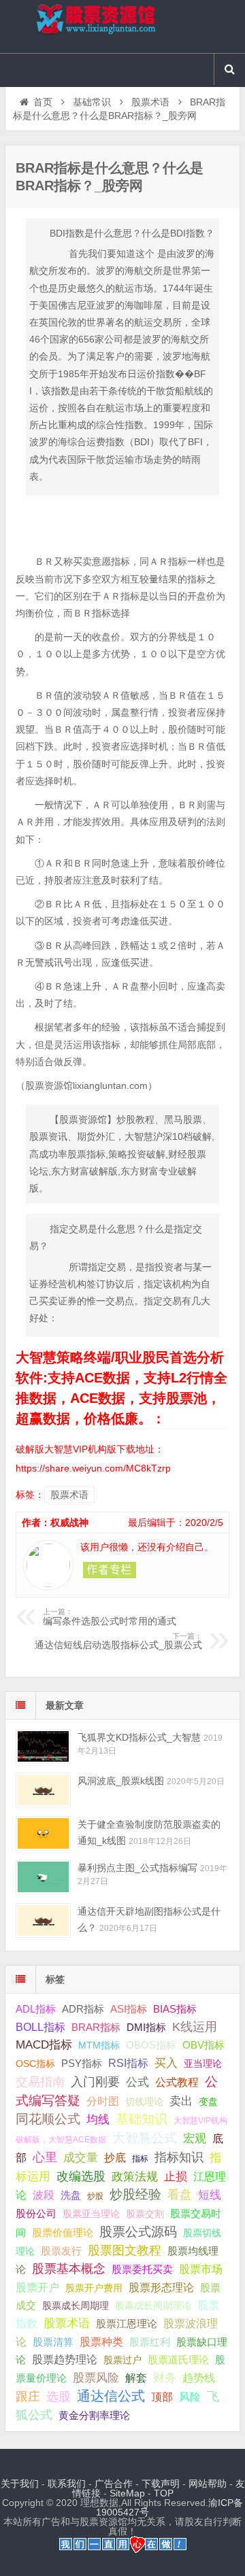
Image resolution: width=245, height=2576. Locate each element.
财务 (165, 2378)
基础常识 (92, 102)
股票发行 (61, 2251)
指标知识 (179, 2157)
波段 (44, 2195)
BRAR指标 (96, 2027)
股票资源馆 (122, 27)
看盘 (180, 2195)
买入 (166, 2063)
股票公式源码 (138, 2232)
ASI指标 (129, 2009)
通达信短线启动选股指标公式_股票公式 (118, 1641)
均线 (98, 2120)
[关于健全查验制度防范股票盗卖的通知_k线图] (43, 1833)
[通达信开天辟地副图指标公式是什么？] (43, 1920)
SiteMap (127, 2493)
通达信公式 (111, 2396)
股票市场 (201, 2269)
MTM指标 (99, 2045)
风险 (190, 2397)
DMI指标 (146, 2027)
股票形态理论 (161, 2287)
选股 (59, 2397)
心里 (45, 2157)
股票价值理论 (63, 2232)
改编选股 (81, 2176)
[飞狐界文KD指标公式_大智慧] (43, 1746)
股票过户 (122, 2360)
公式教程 (177, 2082)
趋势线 (199, 2378)
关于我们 (20, 2484)
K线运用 (195, 2027)
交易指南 (40, 2082)
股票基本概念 (69, 2269)
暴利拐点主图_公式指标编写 (137, 1868)
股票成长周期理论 (153, 2305)
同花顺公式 (48, 2119)
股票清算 (53, 2342)
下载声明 (161, 2484)
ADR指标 (83, 2009)
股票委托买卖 (142, 2269)
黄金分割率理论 (94, 2416)
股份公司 (36, 2213)
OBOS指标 (151, 2045)
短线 (210, 2195)
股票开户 (37, 2287)
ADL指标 (36, 2009)
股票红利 (150, 2342)
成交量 (81, 2157)
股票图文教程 (125, 2250)
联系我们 (67, 2484)
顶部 (162, 2397)
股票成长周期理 (76, 2305)
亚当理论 (203, 2064)
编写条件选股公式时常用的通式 (110, 1617)
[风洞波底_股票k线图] (43, 1790)
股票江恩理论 (127, 2323)
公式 (137, 2082)
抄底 (115, 2157)
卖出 (181, 2101)
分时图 (103, 2101)
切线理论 (144, 2102)
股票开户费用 (94, 2288)
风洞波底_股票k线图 (121, 1781)
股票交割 (145, 2214)
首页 (43, 102)
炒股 (95, 2196)
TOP (164, 2493)
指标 (140, 2159)
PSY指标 (82, 2063)
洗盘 (71, 2195)
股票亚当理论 (91, 2214)
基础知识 (142, 2119)
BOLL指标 (40, 2027)
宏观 (195, 2138)
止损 (176, 2177)
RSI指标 (128, 2063)
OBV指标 (203, 2045)
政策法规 (135, 2177)
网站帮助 (208, 2484)
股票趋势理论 (65, 2360)
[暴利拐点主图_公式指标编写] (43, 1877)
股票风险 (96, 2378)
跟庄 (28, 2397)
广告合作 (114, 2484)
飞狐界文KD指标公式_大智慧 (139, 1737)
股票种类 (101, 2342)
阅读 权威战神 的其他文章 (110, 1570)
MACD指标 (44, 2045)
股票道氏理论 (178, 2360)
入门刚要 (95, 2082)
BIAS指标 (175, 2009)
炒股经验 (135, 2194)
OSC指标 (35, 2064)
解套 (136, 2378)
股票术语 (150, 102)
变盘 (208, 2102)
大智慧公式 (145, 2138)
